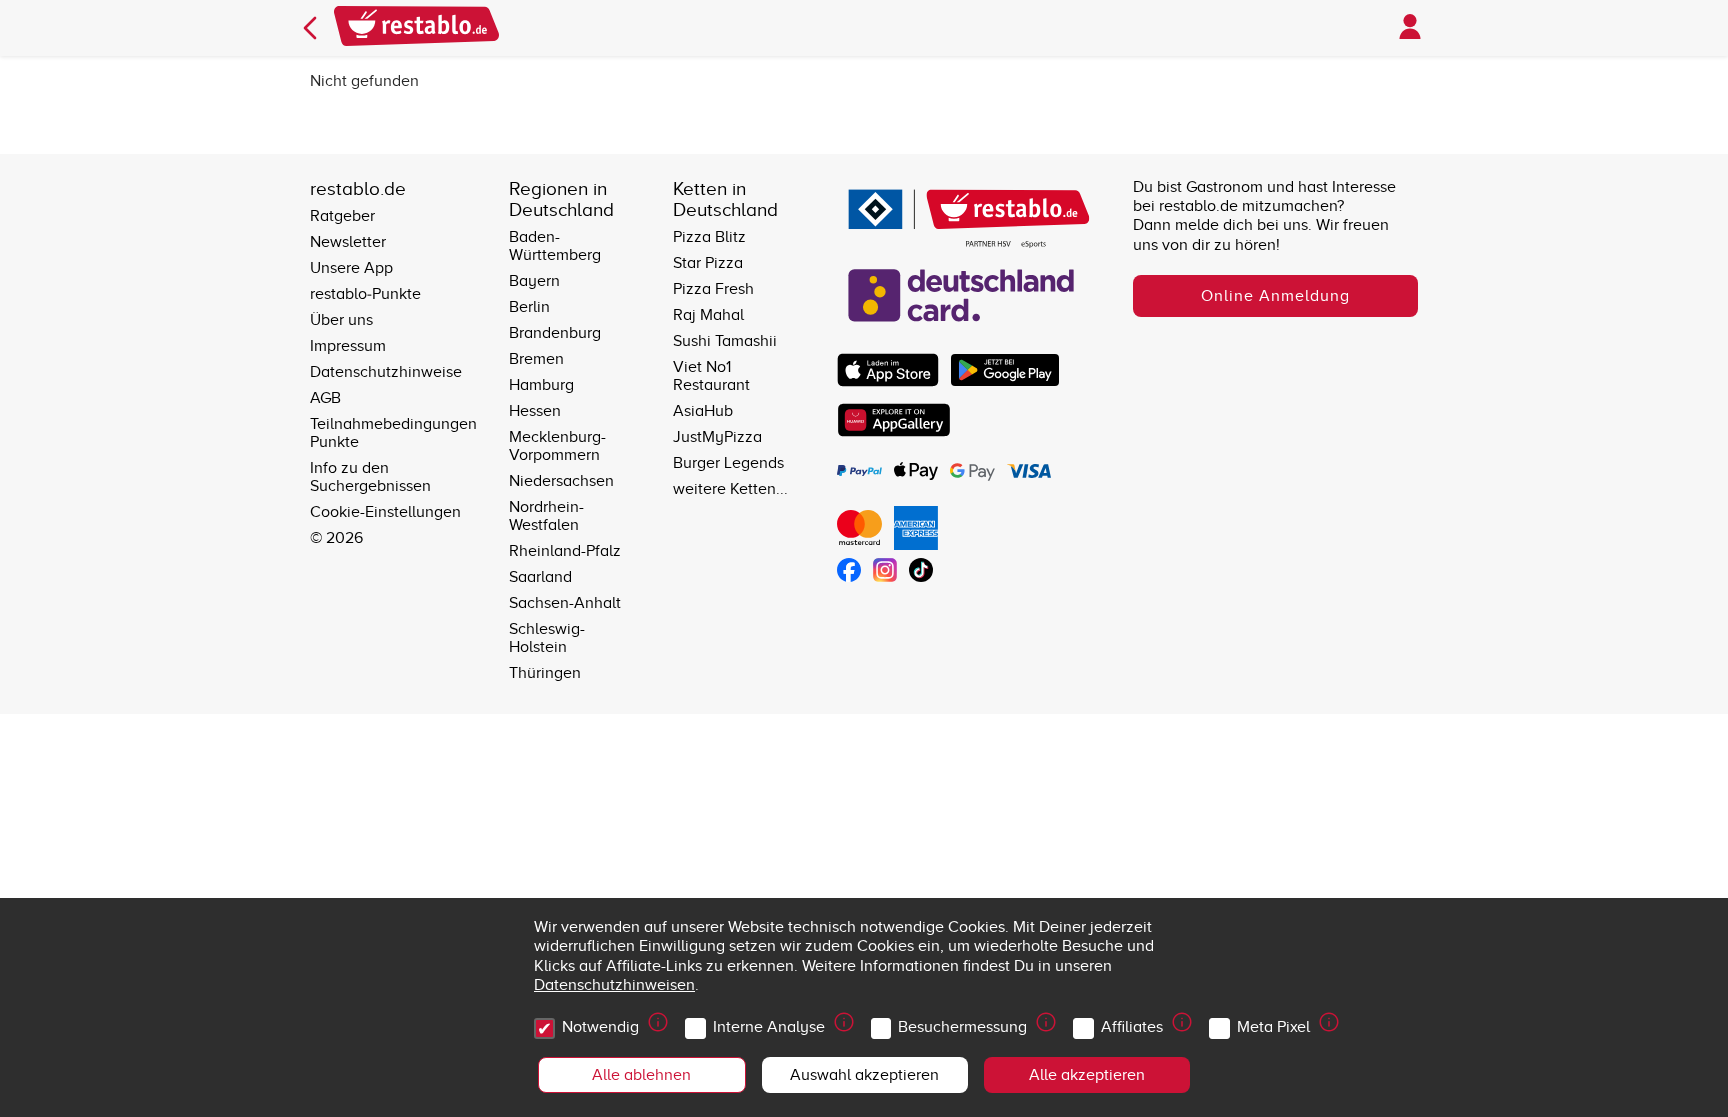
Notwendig (600, 1027)
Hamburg (541, 385)
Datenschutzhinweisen (614, 985)
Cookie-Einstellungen (385, 512)
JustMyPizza (717, 437)
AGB (325, 398)
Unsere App (351, 268)
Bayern (534, 281)
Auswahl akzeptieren (864, 1075)
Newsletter (348, 242)
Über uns (341, 320)
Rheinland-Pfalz (565, 551)
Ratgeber (342, 216)
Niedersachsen (561, 481)
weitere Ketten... (730, 489)
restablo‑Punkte (365, 294)
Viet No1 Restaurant (711, 376)
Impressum (348, 346)
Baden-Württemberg (555, 246)
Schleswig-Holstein (547, 638)
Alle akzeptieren (1087, 1075)
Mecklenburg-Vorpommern (557, 446)
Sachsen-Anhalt (565, 603)
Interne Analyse (769, 1027)
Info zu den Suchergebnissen (370, 477)
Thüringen (545, 673)
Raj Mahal (708, 315)
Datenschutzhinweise (386, 372)
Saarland (540, 577)
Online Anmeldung (1275, 296)
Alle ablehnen (641, 1075)
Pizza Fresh (713, 289)
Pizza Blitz (709, 237)
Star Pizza (708, 263)
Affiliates (1132, 1027)
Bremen (536, 359)
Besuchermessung (962, 1027)
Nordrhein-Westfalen (546, 516)
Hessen (535, 411)
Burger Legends (728, 463)
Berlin (529, 307)
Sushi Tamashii (725, 341)
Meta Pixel (1273, 1027)
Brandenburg (555, 333)
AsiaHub (703, 411)
